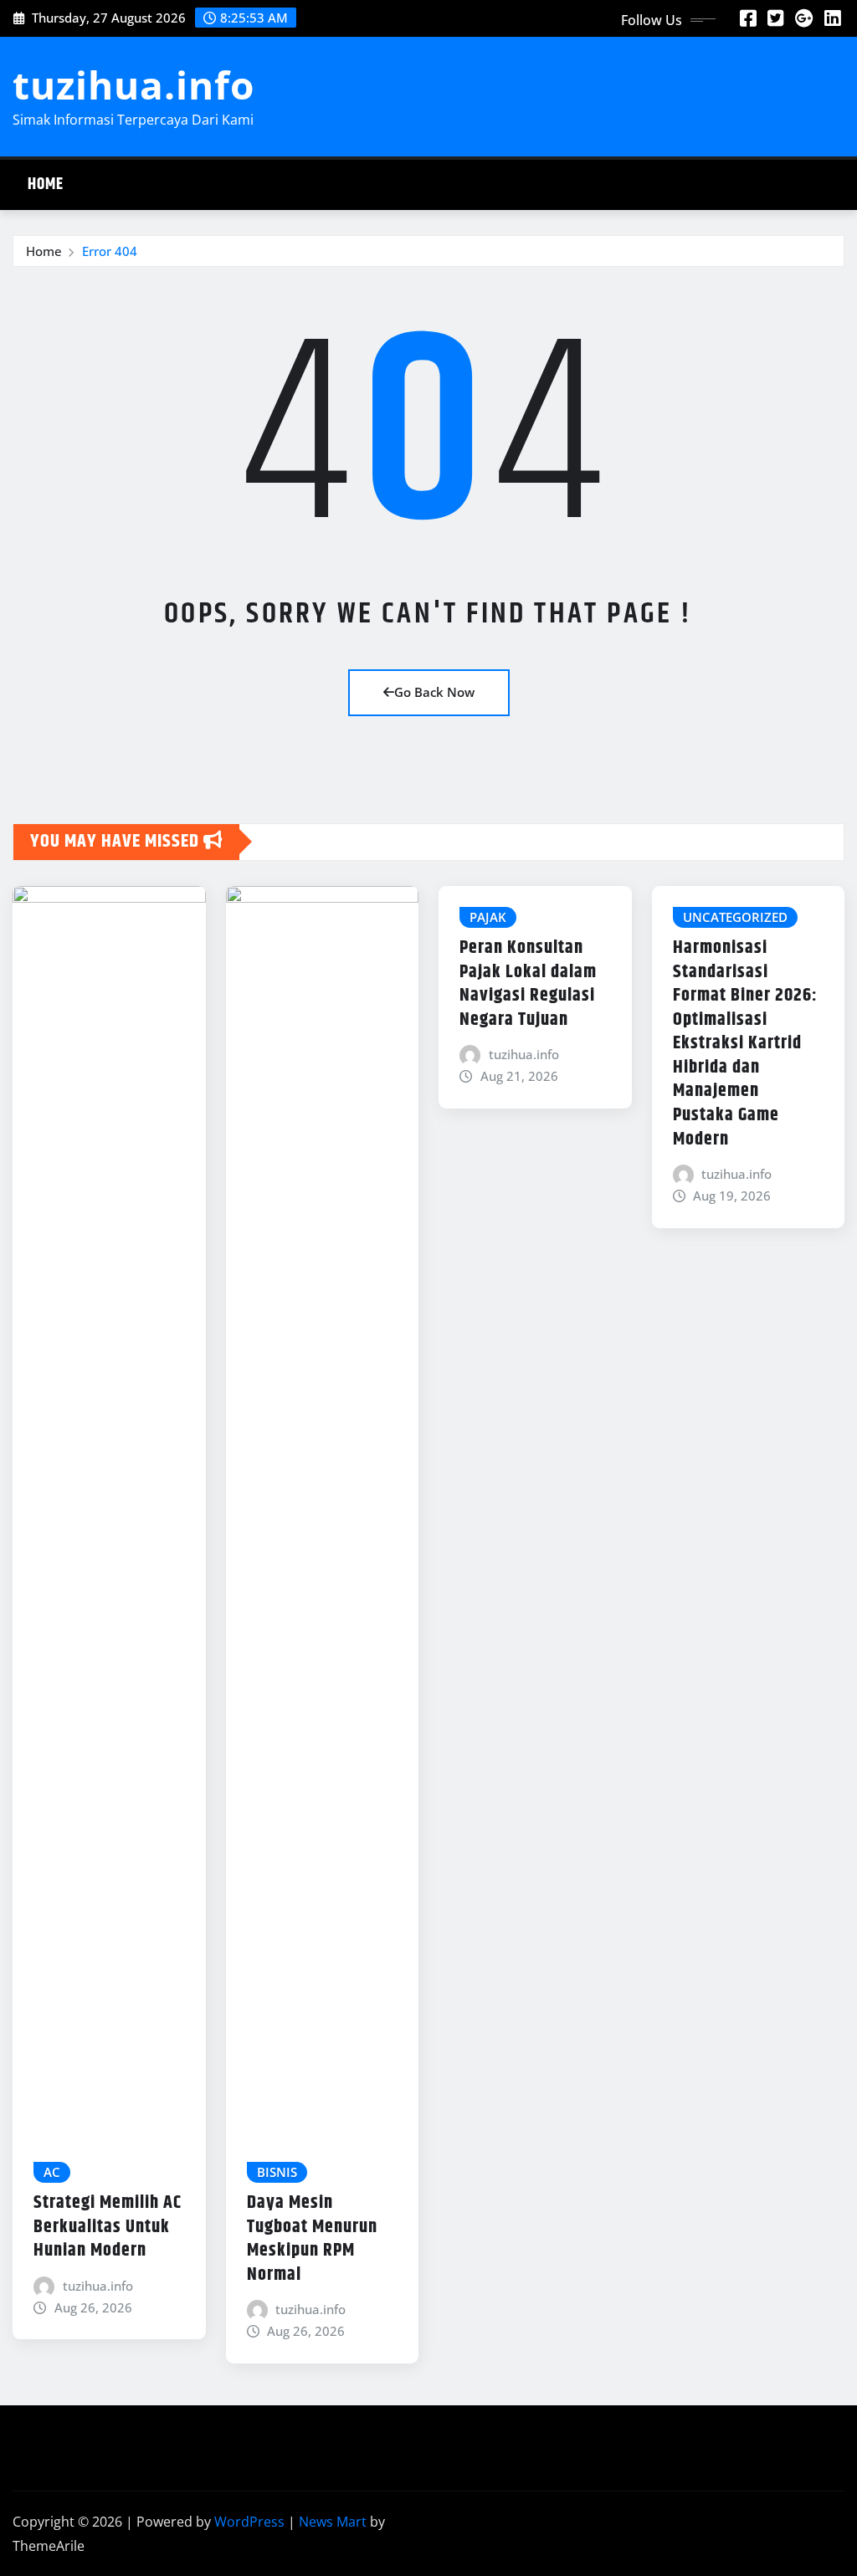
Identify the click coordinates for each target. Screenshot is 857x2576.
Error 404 (110, 251)
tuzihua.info (133, 85)
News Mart (333, 2522)
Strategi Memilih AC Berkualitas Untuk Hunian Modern (108, 2227)
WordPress (249, 2522)
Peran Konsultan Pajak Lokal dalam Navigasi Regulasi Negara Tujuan (528, 984)
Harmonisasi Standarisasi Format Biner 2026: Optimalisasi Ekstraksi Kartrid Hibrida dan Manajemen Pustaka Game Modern (745, 1044)
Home (46, 184)
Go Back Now (434, 692)
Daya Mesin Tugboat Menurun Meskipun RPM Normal (312, 2239)
